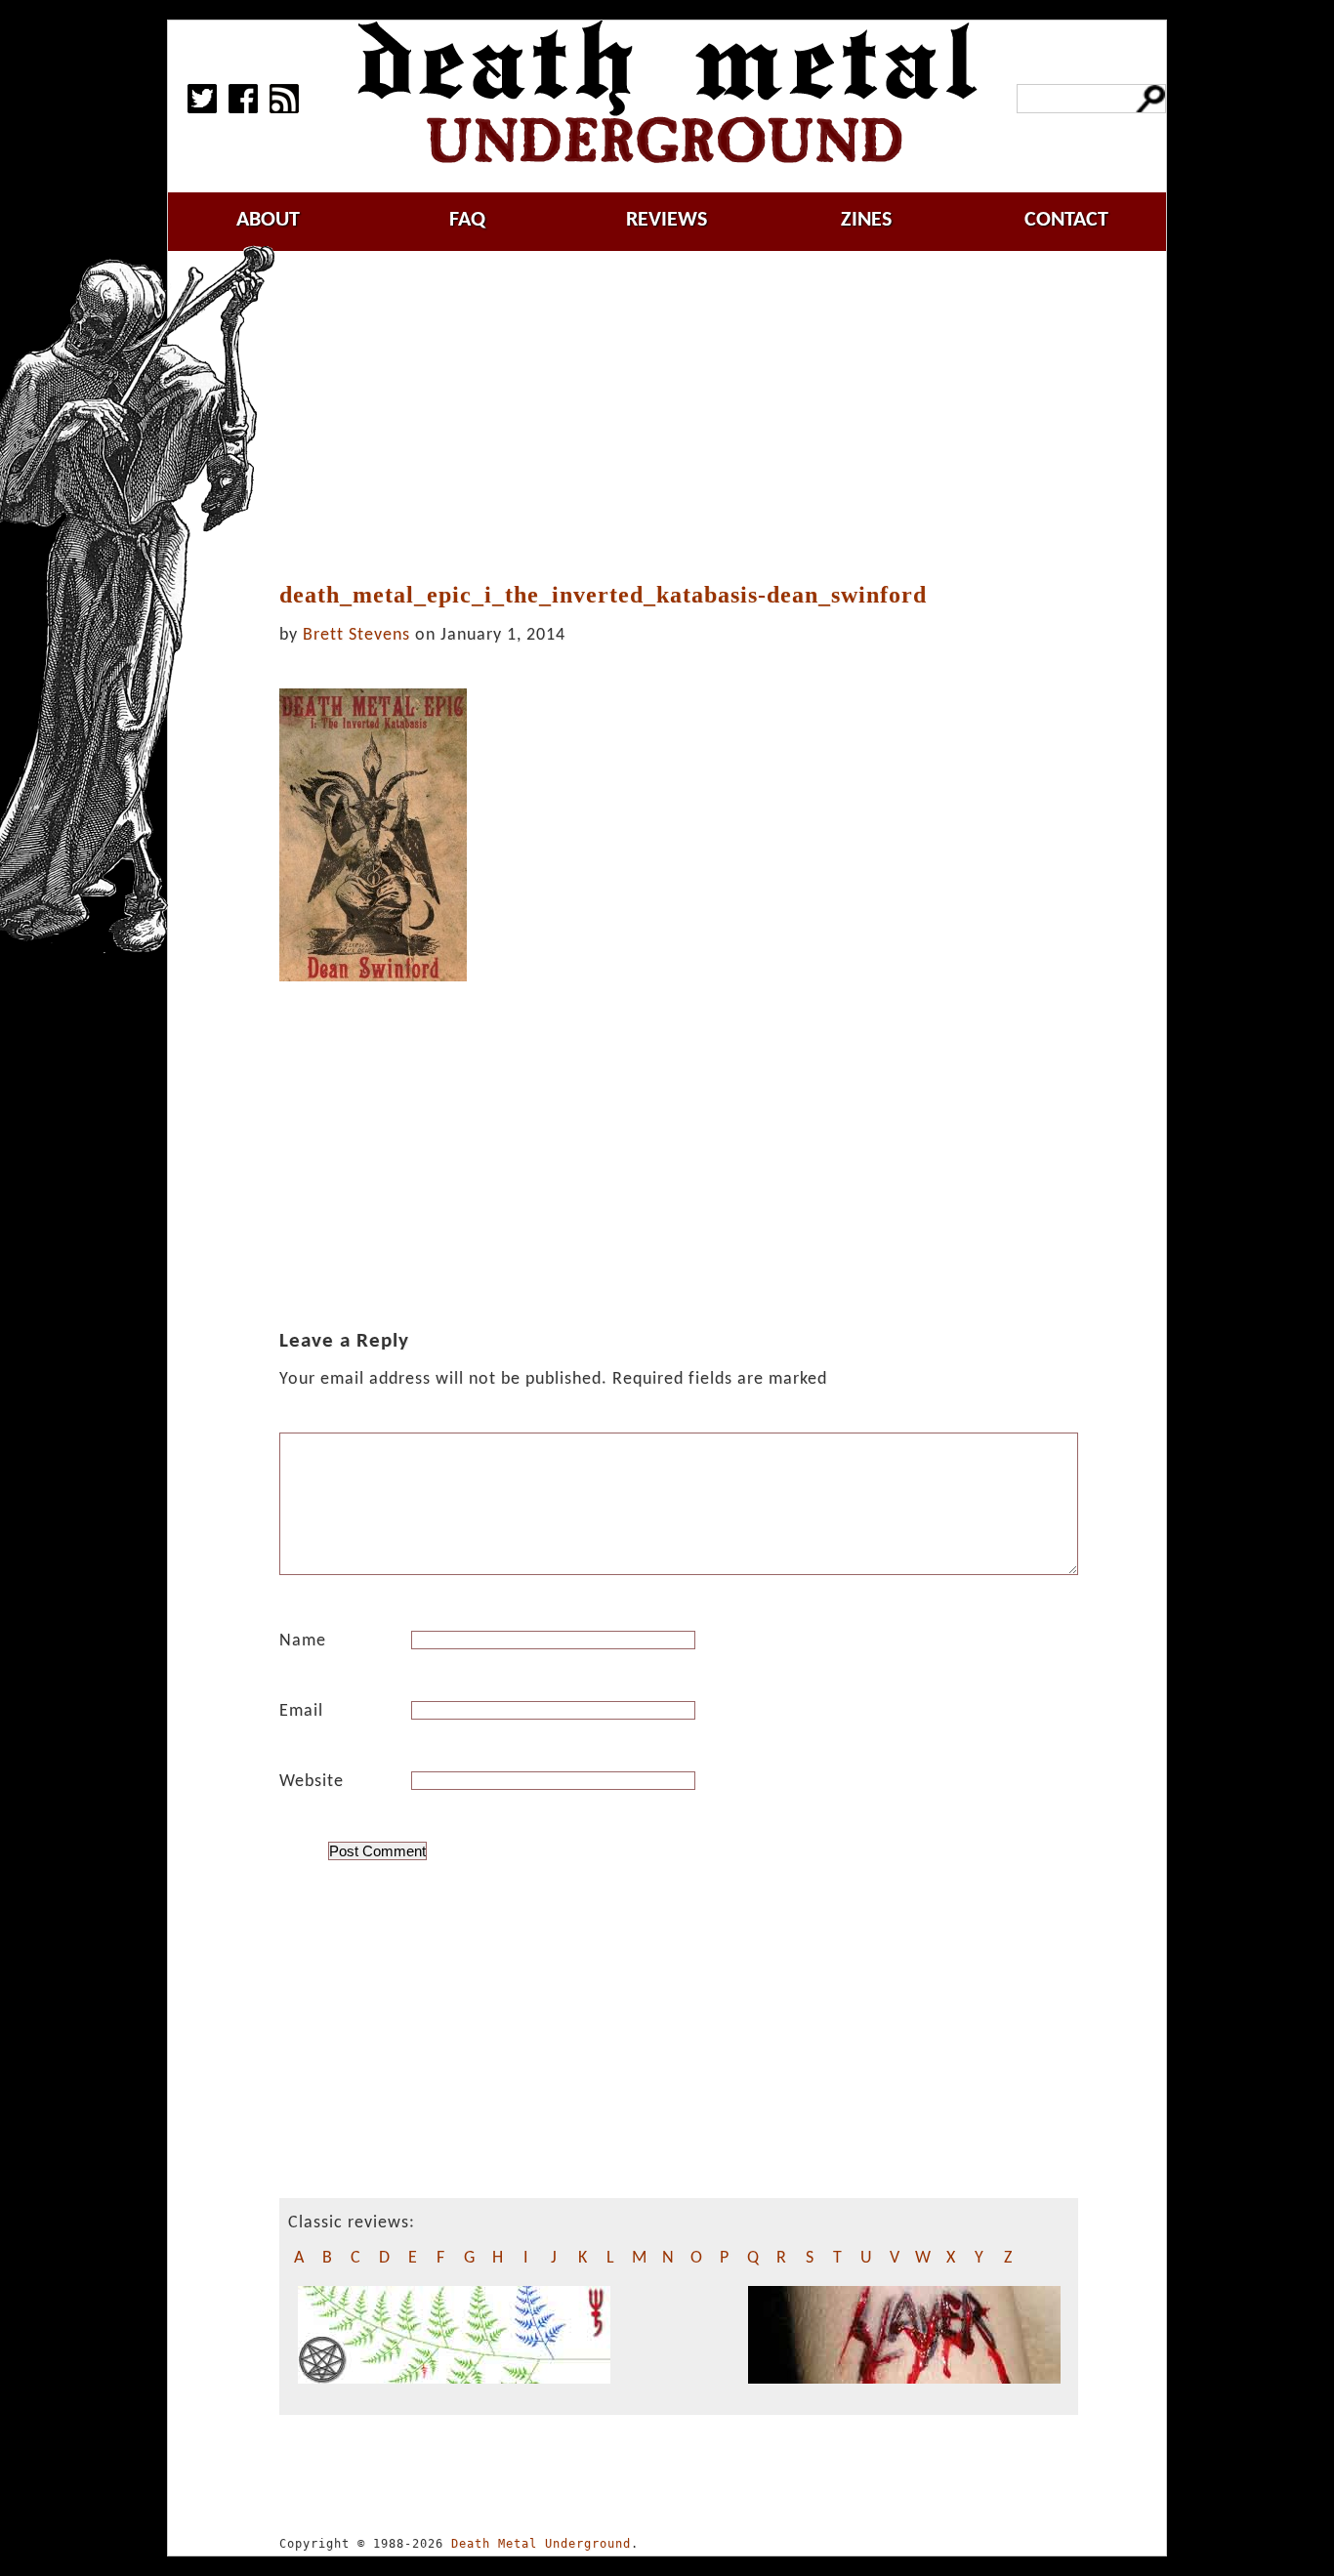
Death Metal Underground (541, 2544)
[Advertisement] (690, 417)
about (268, 220)
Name (303, 1641)
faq (467, 220)
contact (1066, 220)
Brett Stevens (356, 635)
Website (312, 1782)
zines (866, 220)
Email (301, 1711)
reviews (667, 220)
